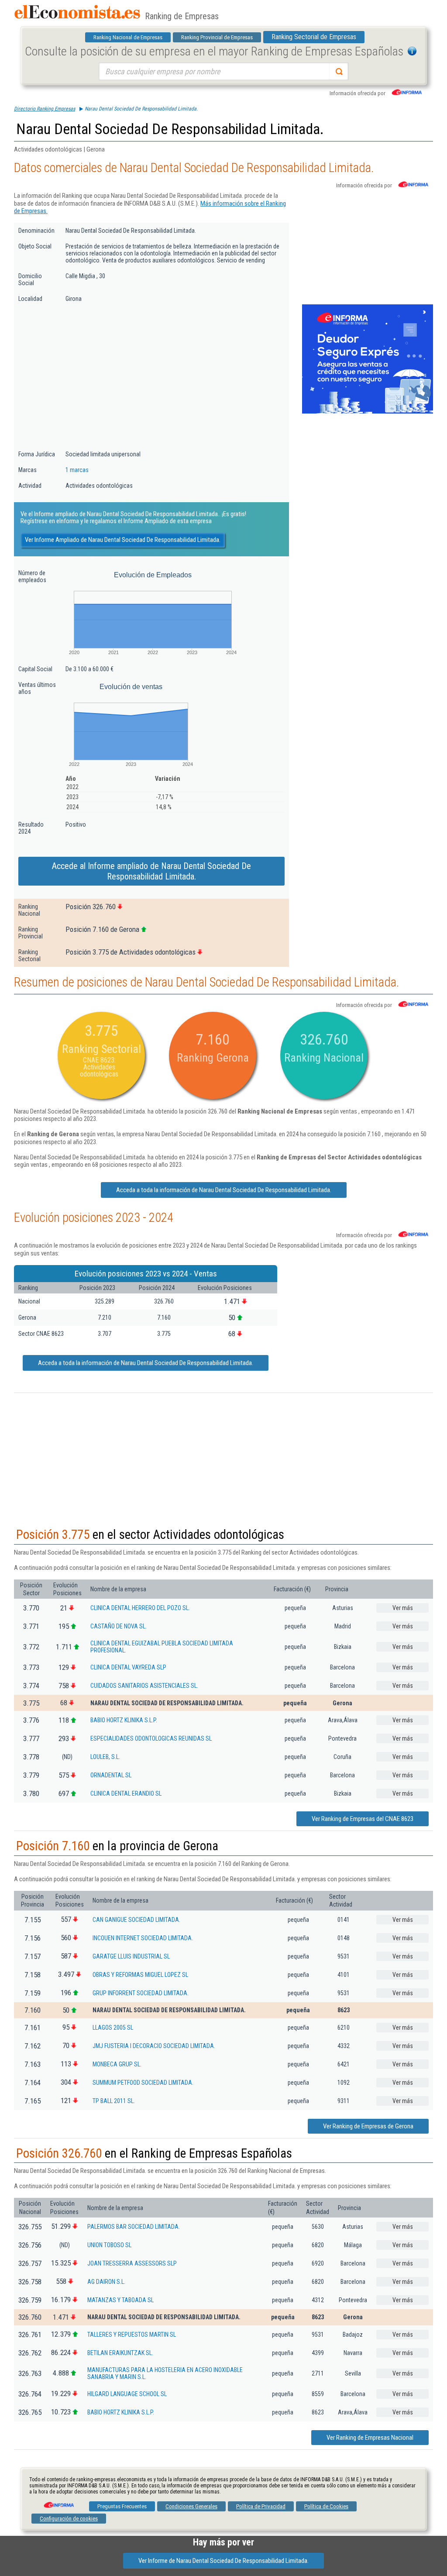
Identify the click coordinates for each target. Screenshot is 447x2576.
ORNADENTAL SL (111, 1775)
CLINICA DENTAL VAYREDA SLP (128, 1667)
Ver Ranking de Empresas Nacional (370, 2438)
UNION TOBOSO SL (109, 2245)
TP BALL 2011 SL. (114, 2101)
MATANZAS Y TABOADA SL (120, 2300)
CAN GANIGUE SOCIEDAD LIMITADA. (136, 1920)
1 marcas (77, 470)
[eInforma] (58, 2502)
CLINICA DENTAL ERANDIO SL (126, 1793)
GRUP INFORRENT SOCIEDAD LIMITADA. (141, 1993)
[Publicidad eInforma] (368, 412)
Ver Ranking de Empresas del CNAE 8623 (363, 1819)
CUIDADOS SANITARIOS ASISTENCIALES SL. (144, 1686)
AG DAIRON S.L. (106, 2282)
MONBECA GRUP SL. (117, 2064)
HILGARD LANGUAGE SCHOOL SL (127, 2394)
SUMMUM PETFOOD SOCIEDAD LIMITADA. (143, 2083)
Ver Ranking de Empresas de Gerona (368, 2126)
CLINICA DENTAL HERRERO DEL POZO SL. (140, 1608)
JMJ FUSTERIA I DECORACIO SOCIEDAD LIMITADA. (154, 2046)
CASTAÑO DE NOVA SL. (119, 1626)
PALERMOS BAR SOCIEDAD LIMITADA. (134, 2227)
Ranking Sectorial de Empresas (314, 37)
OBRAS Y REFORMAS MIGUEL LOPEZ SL (140, 1975)
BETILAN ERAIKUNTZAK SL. (120, 2353)
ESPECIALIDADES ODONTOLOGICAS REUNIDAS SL (151, 1738)
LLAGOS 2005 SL (113, 2028)
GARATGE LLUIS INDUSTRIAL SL (131, 1956)
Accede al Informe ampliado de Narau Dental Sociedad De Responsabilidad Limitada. (151, 871)
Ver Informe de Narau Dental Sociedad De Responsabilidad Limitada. (223, 2561)
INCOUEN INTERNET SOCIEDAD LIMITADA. (143, 1938)
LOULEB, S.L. (105, 1757)
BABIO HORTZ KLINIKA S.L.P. (124, 1720)
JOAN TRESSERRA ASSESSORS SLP (132, 2263)
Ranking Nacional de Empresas (128, 37)
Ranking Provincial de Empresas (217, 37)
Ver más (403, 1608)
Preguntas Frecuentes (122, 2506)
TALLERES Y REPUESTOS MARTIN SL (132, 2335)
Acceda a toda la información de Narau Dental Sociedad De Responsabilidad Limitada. (224, 1190)
